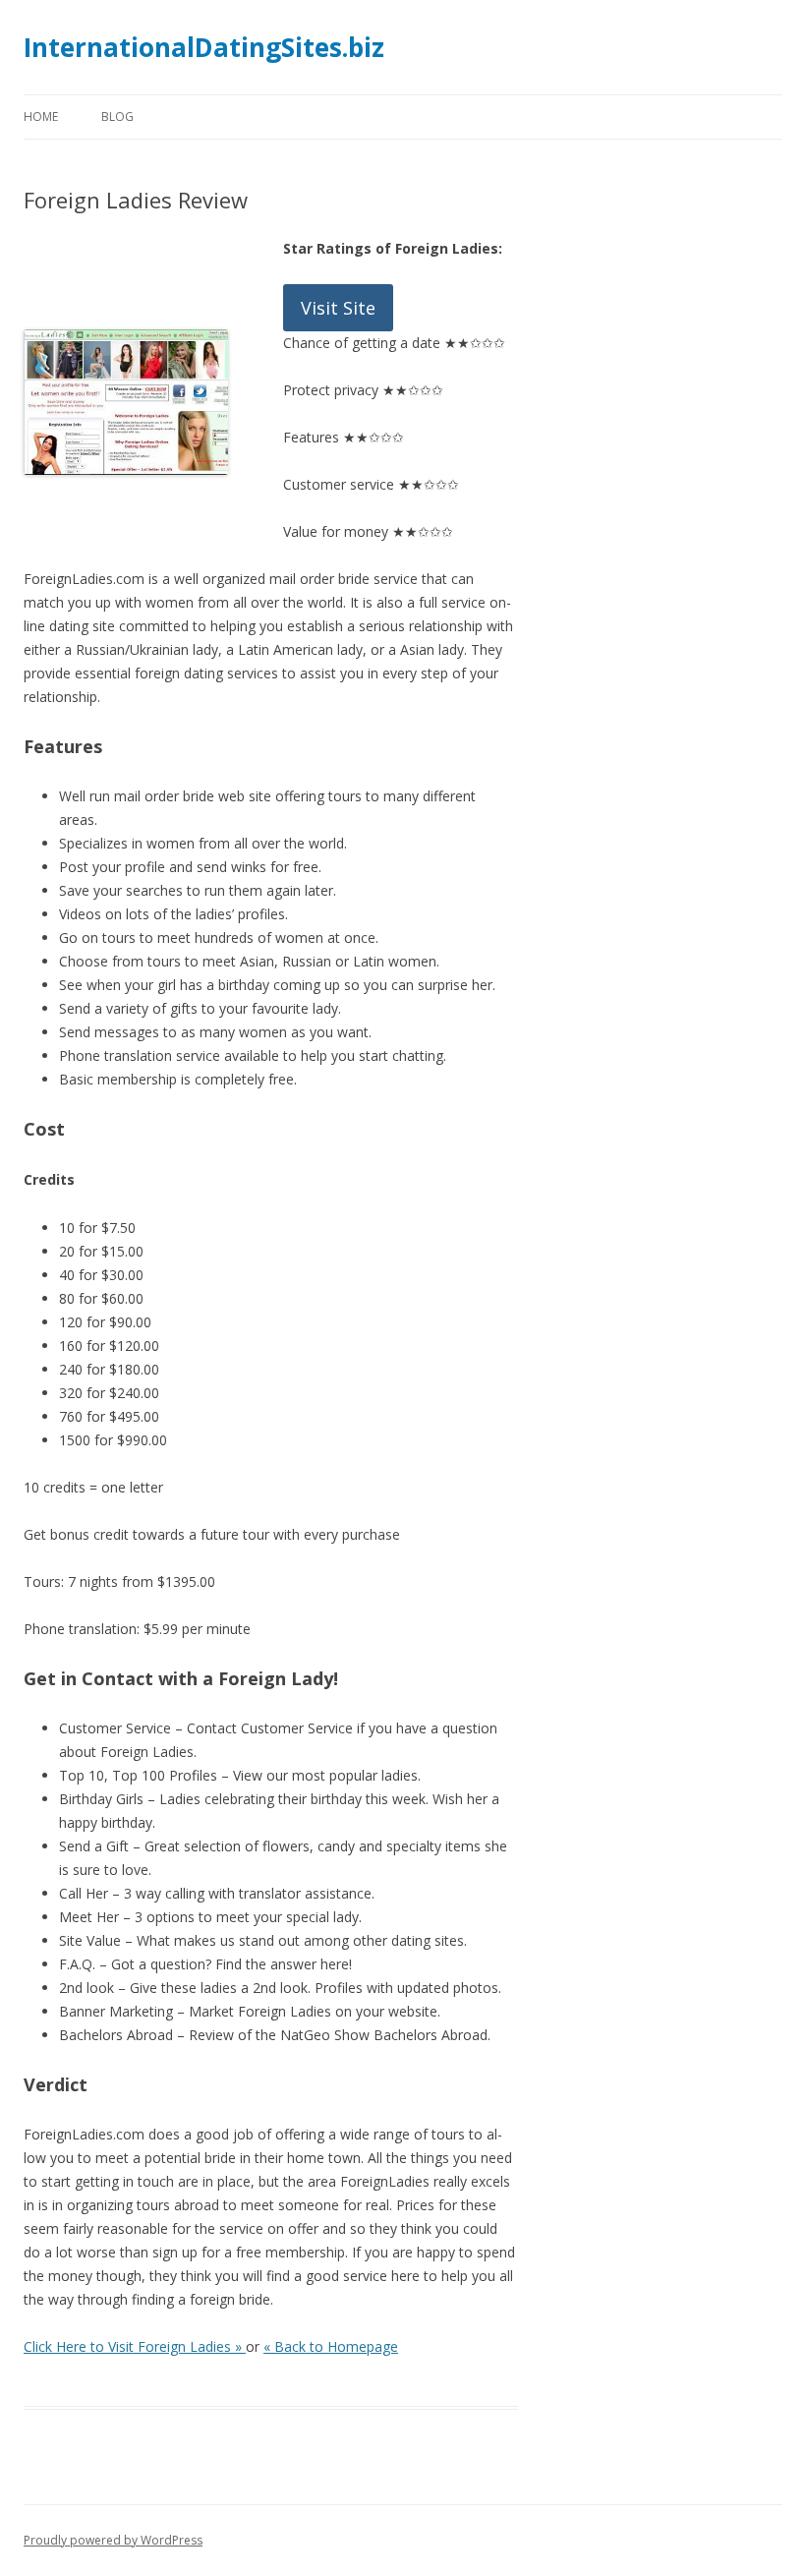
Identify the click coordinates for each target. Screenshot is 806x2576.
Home (41, 117)
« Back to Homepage (331, 2346)
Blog (117, 117)
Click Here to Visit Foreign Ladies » (135, 2346)
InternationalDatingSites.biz (204, 47)
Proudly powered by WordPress (113, 2540)
